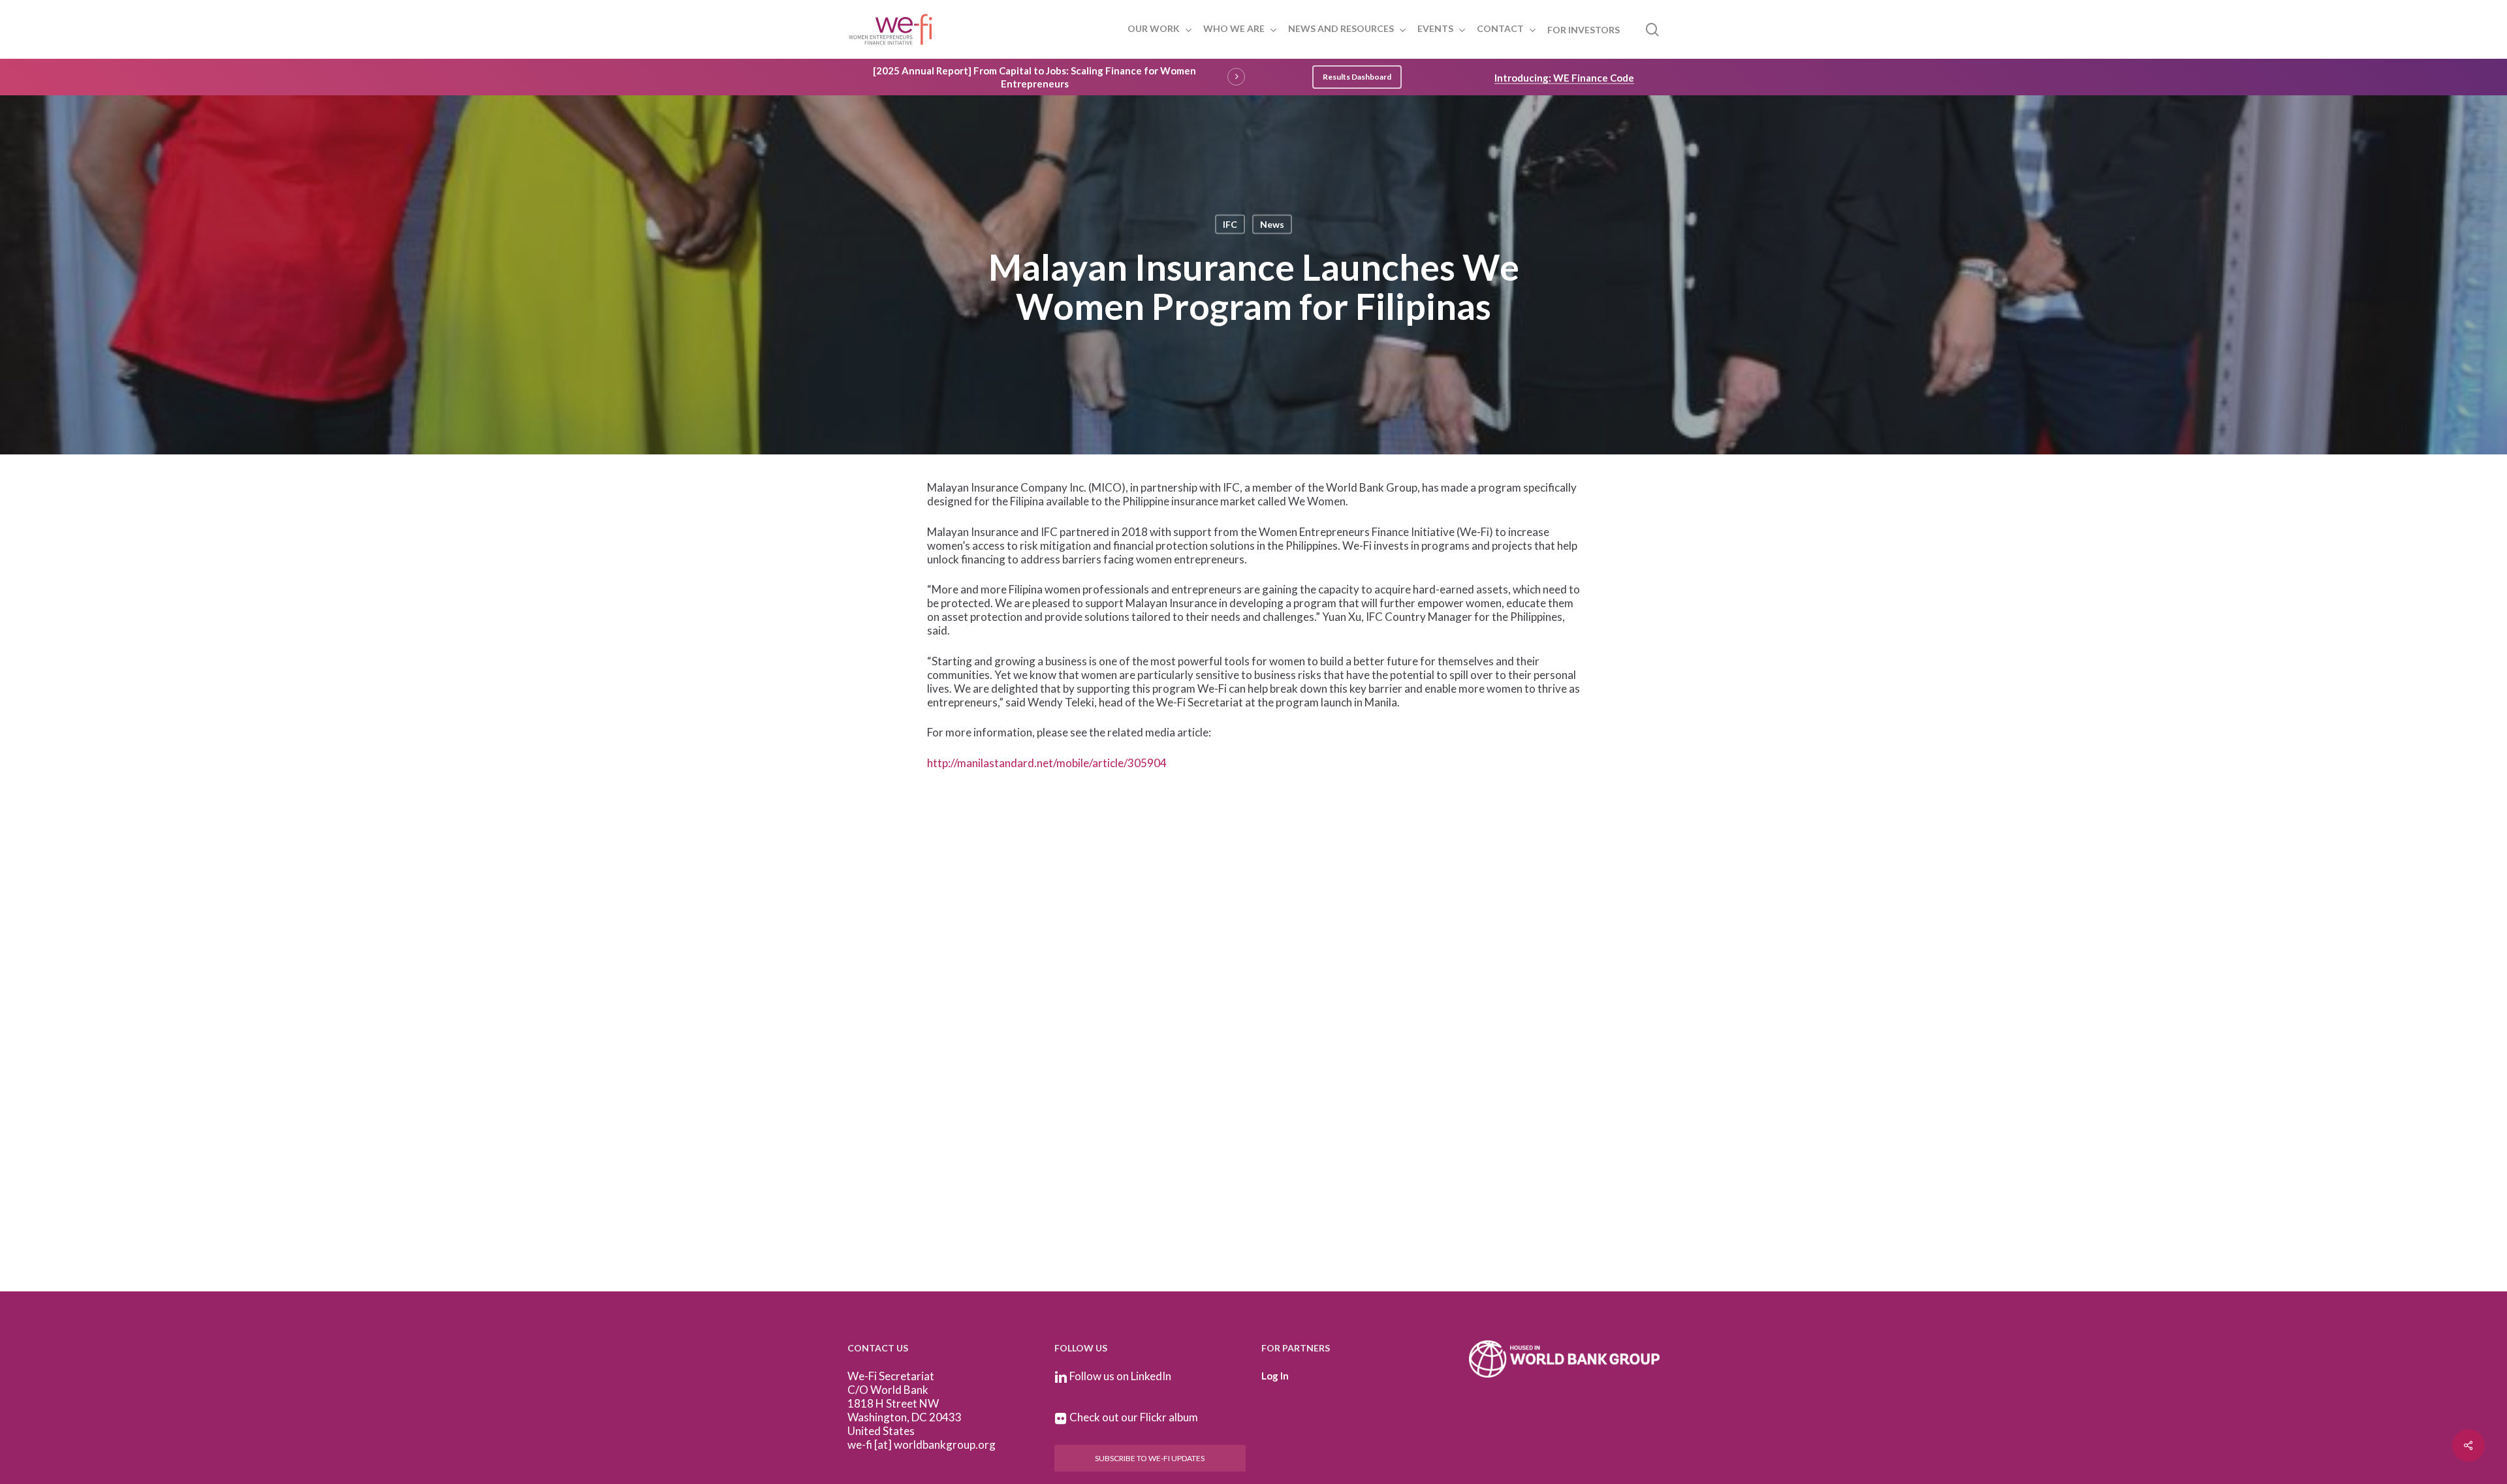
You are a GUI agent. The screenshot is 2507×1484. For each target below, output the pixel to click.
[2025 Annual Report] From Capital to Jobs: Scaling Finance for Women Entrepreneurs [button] (1034, 77)
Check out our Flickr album (1134, 1417)
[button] (1357, 77)
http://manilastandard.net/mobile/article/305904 (1047, 763)
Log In (1275, 1376)
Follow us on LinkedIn (1120, 1376)
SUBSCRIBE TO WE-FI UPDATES (1150, 1458)
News (1272, 224)
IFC (1230, 224)
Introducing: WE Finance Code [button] (1564, 78)
